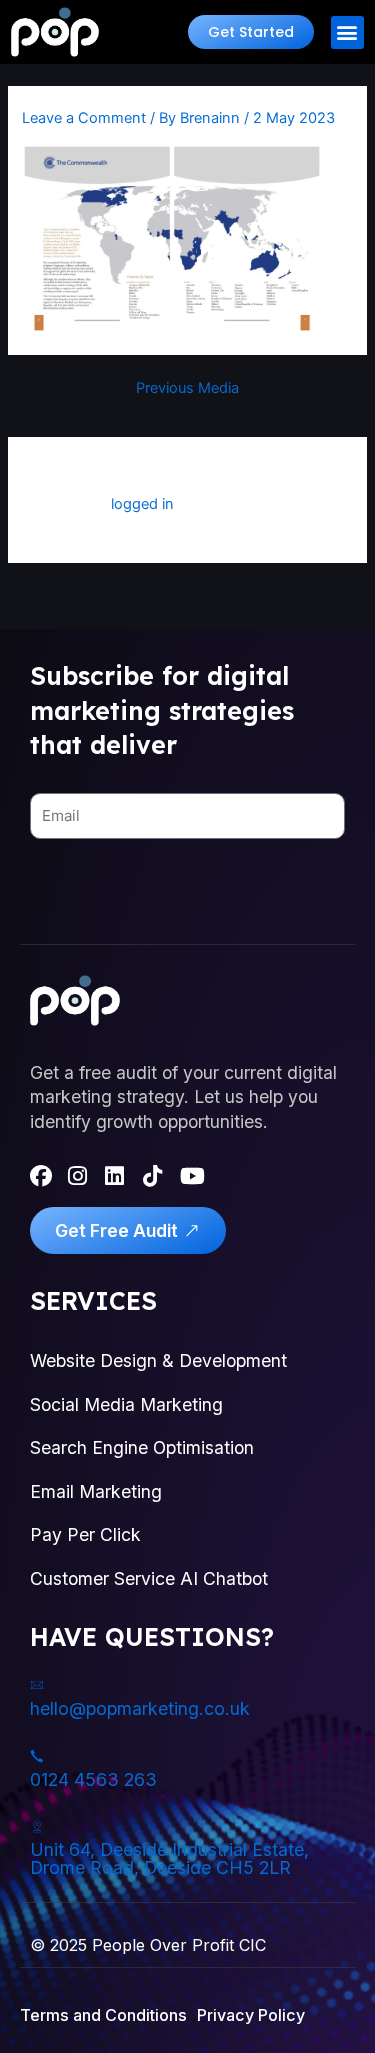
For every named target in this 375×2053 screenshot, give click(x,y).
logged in (142, 504)
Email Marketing (96, 1491)
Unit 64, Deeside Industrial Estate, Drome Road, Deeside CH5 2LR (169, 1858)
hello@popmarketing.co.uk (140, 1708)
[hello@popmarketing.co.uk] (37, 1685)
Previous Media (187, 388)
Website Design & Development (158, 1360)
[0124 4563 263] (37, 1756)
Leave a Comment (84, 118)
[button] (251, 32)
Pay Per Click (85, 1534)
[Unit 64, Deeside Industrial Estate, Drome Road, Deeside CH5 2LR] (37, 1827)
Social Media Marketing (126, 1404)
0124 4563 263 (93, 1779)
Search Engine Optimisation (142, 1447)
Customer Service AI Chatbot (149, 1578)
